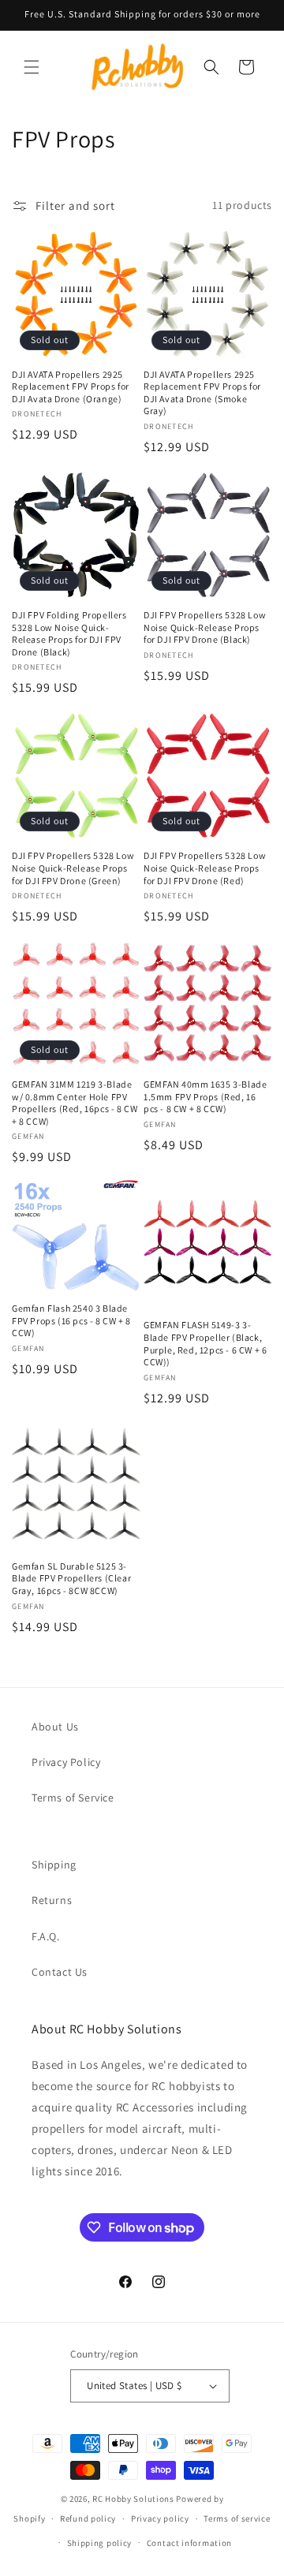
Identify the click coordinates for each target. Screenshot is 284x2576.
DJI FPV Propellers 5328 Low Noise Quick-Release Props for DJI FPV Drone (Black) (205, 627)
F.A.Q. (46, 1936)
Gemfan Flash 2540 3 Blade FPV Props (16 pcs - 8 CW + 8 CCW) (71, 1320)
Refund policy (88, 2518)
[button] (32, 67)
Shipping (54, 1865)
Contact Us (60, 1972)
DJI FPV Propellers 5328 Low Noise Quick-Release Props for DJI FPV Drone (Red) (205, 868)
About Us (55, 1727)
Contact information (189, 2543)
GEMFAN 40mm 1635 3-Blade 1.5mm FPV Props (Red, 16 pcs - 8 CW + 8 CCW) (205, 1096)
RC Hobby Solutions (133, 2499)
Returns (52, 1900)
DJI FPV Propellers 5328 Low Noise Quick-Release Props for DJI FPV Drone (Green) (73, 868)
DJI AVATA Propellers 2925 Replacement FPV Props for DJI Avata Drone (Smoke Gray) (202, 393)
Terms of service (237, 2518)
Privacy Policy (66, 1762)
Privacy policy (160, 2518)
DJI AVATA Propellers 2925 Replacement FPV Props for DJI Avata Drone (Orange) (71, 386)
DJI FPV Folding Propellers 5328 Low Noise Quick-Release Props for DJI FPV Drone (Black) (69, 633)
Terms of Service (73, 1798)
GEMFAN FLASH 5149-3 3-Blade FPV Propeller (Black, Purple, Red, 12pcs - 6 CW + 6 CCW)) (205, 1343)
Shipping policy (100, 2543)
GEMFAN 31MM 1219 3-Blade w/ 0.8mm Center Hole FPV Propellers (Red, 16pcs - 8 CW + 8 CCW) (75, 1103)
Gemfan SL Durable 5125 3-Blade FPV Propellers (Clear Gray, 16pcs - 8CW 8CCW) (71, 1578)
